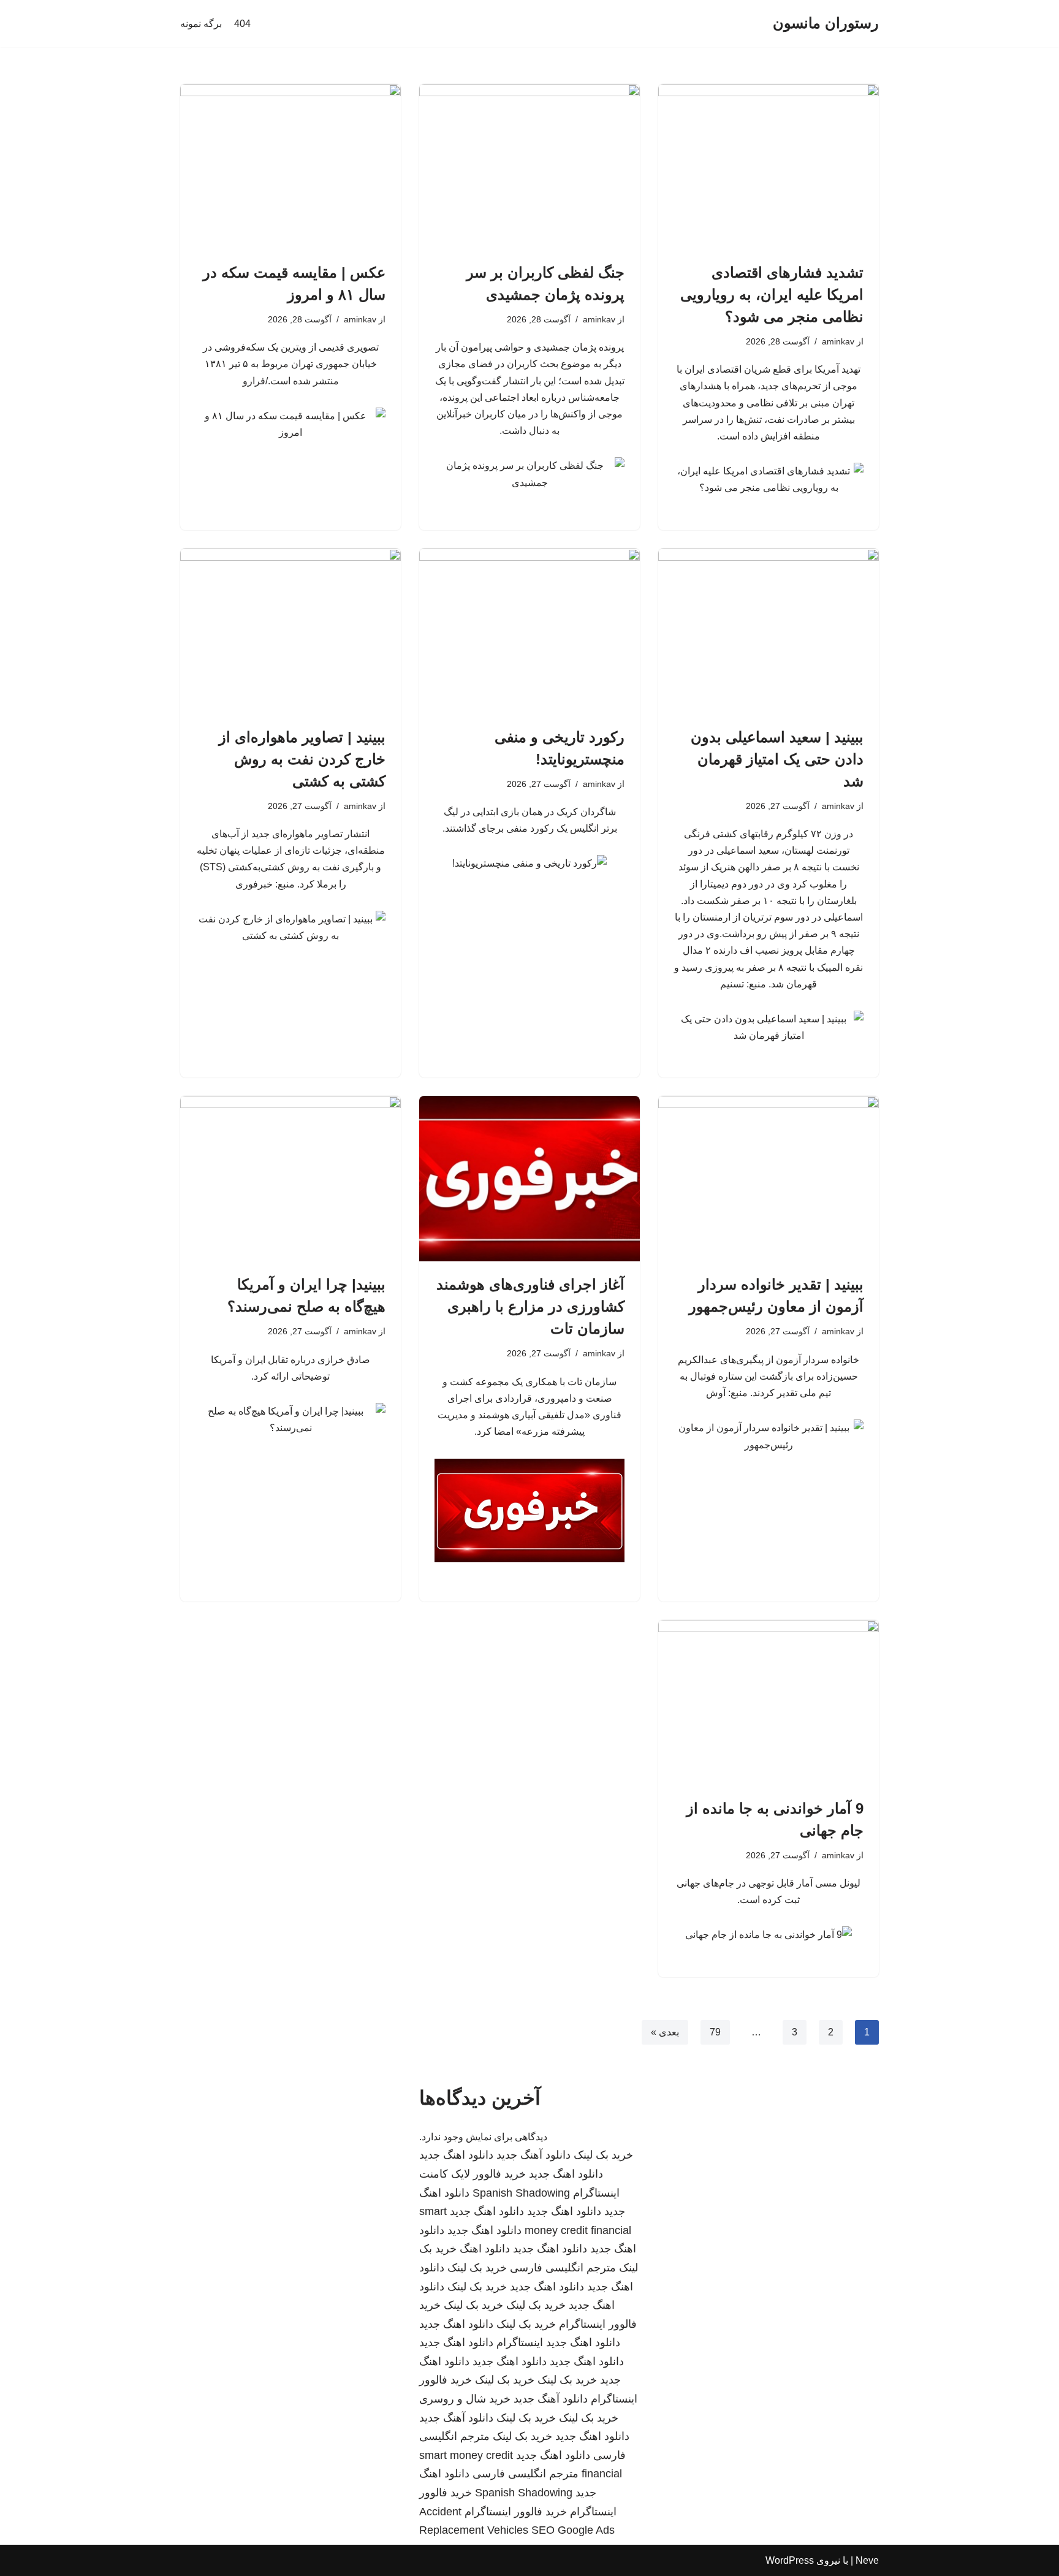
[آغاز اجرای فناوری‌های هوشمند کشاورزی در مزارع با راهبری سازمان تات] (529, 1179)
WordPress (790, 2560)
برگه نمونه (201, 24)
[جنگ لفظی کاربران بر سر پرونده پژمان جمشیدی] (529, 167)
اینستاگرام (520, 2342)
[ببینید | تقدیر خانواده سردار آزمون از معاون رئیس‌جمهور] (769, 1179)
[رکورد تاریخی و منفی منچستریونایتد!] (529, 631)
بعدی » (665, 2032)
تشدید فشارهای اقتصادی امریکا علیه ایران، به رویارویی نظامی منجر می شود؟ (772, 294)
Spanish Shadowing (521, 2193)
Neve (867, 2560)
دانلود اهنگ (485, 2249)
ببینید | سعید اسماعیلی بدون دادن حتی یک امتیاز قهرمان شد (777, 759)
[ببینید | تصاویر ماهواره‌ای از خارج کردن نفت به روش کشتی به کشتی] (290, 631)
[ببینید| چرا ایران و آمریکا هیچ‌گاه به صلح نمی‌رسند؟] (290, 1179)
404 (242, 24)
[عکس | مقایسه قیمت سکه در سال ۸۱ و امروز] (290, 167)
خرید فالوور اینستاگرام (516, 2512)
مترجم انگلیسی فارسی (563, 2268)
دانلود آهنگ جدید (533, 2155)
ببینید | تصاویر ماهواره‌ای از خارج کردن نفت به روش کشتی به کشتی (302, 759)
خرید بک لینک (603, 2155)
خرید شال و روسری (465, 2399)
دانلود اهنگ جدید (456, 2155)
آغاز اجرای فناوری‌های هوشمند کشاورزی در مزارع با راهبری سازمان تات (530, 1306)
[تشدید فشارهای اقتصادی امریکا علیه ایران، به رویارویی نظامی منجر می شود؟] (769, 167)
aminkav (838, 341)
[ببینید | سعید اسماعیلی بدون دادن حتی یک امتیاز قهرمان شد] (769, 631)
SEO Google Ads (573, 2530)
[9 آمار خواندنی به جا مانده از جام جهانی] (769, 1703)
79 (715, 2032)
